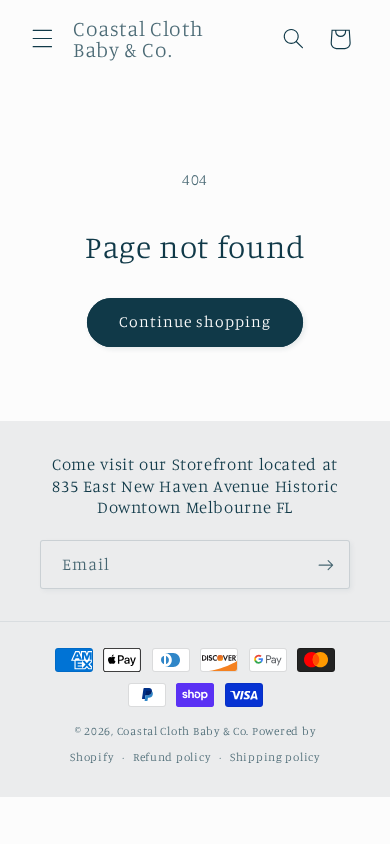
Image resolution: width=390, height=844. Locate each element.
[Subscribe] (326, 564)
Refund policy (172, 757)
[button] (42, 39)
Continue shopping (195, 321)
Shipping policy (275, 757)
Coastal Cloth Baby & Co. (183, 731)
